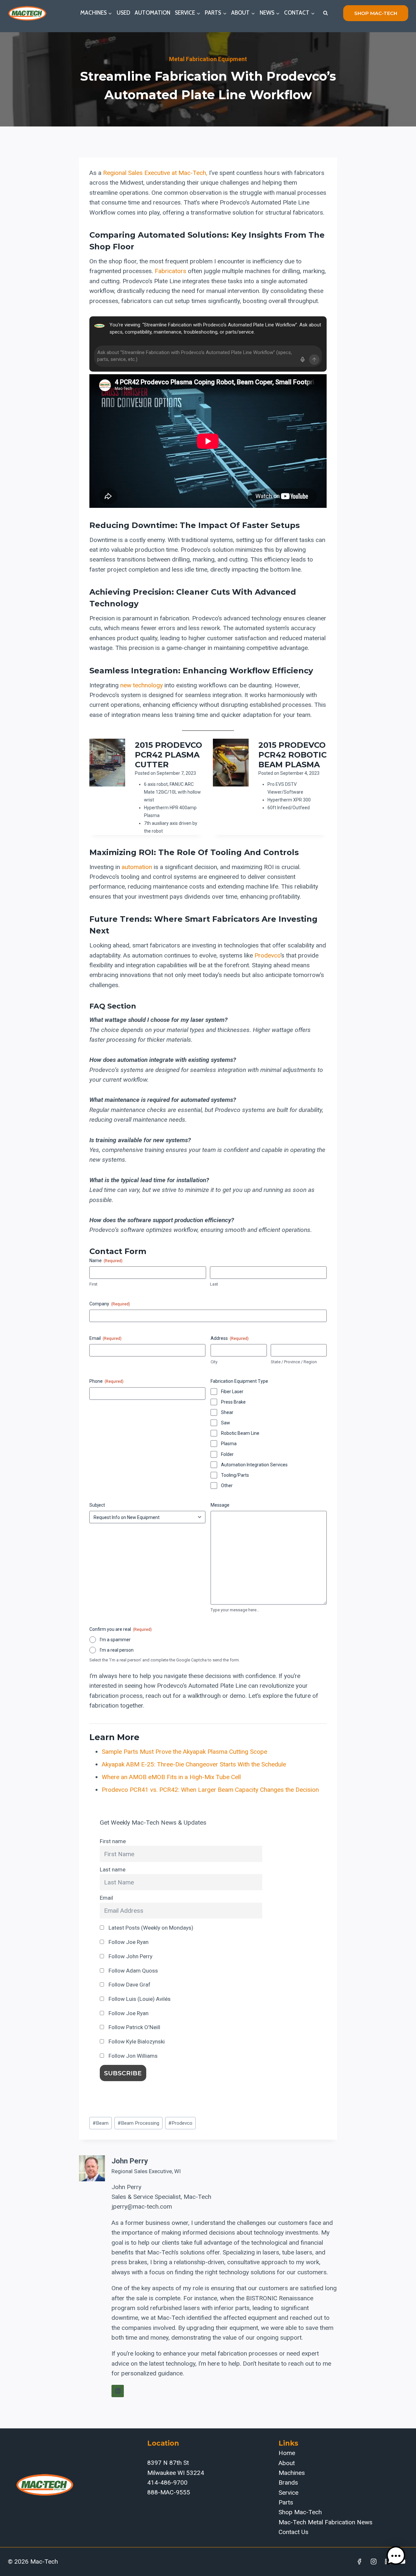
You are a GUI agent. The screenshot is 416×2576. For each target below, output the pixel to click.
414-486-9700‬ (167, 2483)
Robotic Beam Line (240, 1433)
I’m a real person (117, 1650)
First (93, 1284)
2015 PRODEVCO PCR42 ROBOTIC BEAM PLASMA (292, 755)
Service (288, 2493)
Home (287, 2453)
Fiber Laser (232, 1392)
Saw (226, 1423)
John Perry (130, 2161)
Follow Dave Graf (129, 1985)
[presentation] (107, 763)
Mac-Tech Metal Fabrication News (325, 2522)
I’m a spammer (115, 1640)
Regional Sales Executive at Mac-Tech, (155, 173)
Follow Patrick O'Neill (134, 2027)
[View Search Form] (325, 13)
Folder (227, 1454)
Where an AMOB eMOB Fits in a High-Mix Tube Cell (171, 1777)
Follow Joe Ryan (128, 1942)
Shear (227, 1412)
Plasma (229, 1444)
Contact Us (293, 2532)
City (214, 1362)
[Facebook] (359, 2562)
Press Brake (233, 1402)
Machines (292, 2473)
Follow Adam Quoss (133, 1971)
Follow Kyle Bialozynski (136, 2041)
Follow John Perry (130, 1956)
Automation (152, 13)
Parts (286, 2502)
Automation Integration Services (254, 1465)
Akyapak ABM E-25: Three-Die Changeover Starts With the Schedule (194, 1764)
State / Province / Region (294, 1362)
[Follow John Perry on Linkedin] (118, 2391)
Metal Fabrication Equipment (208, 59)
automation (137, 867)
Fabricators (170, 271)
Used (123, 13)
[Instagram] (374, 2562)
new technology (142, 685)
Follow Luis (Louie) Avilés (139, 1999)
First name (113, 1841)
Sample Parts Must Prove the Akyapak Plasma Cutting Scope (184, 1752)
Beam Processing (138, 2123)
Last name (113, 1869)
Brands (288, 2483)
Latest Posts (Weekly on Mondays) (150, 1928)
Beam (101, 2123)
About (287, 2463)
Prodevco (267, 955)
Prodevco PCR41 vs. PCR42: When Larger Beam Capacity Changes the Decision (210, 1790)
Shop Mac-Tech (300, 2512)
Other (227, 1486)
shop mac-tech (376, 13)
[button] (396, 2556)
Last (214, 1284)
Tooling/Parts (235, 1475)
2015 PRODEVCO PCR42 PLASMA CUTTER (169, 755)
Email (106, 1898)
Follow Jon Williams (132, 2056)
